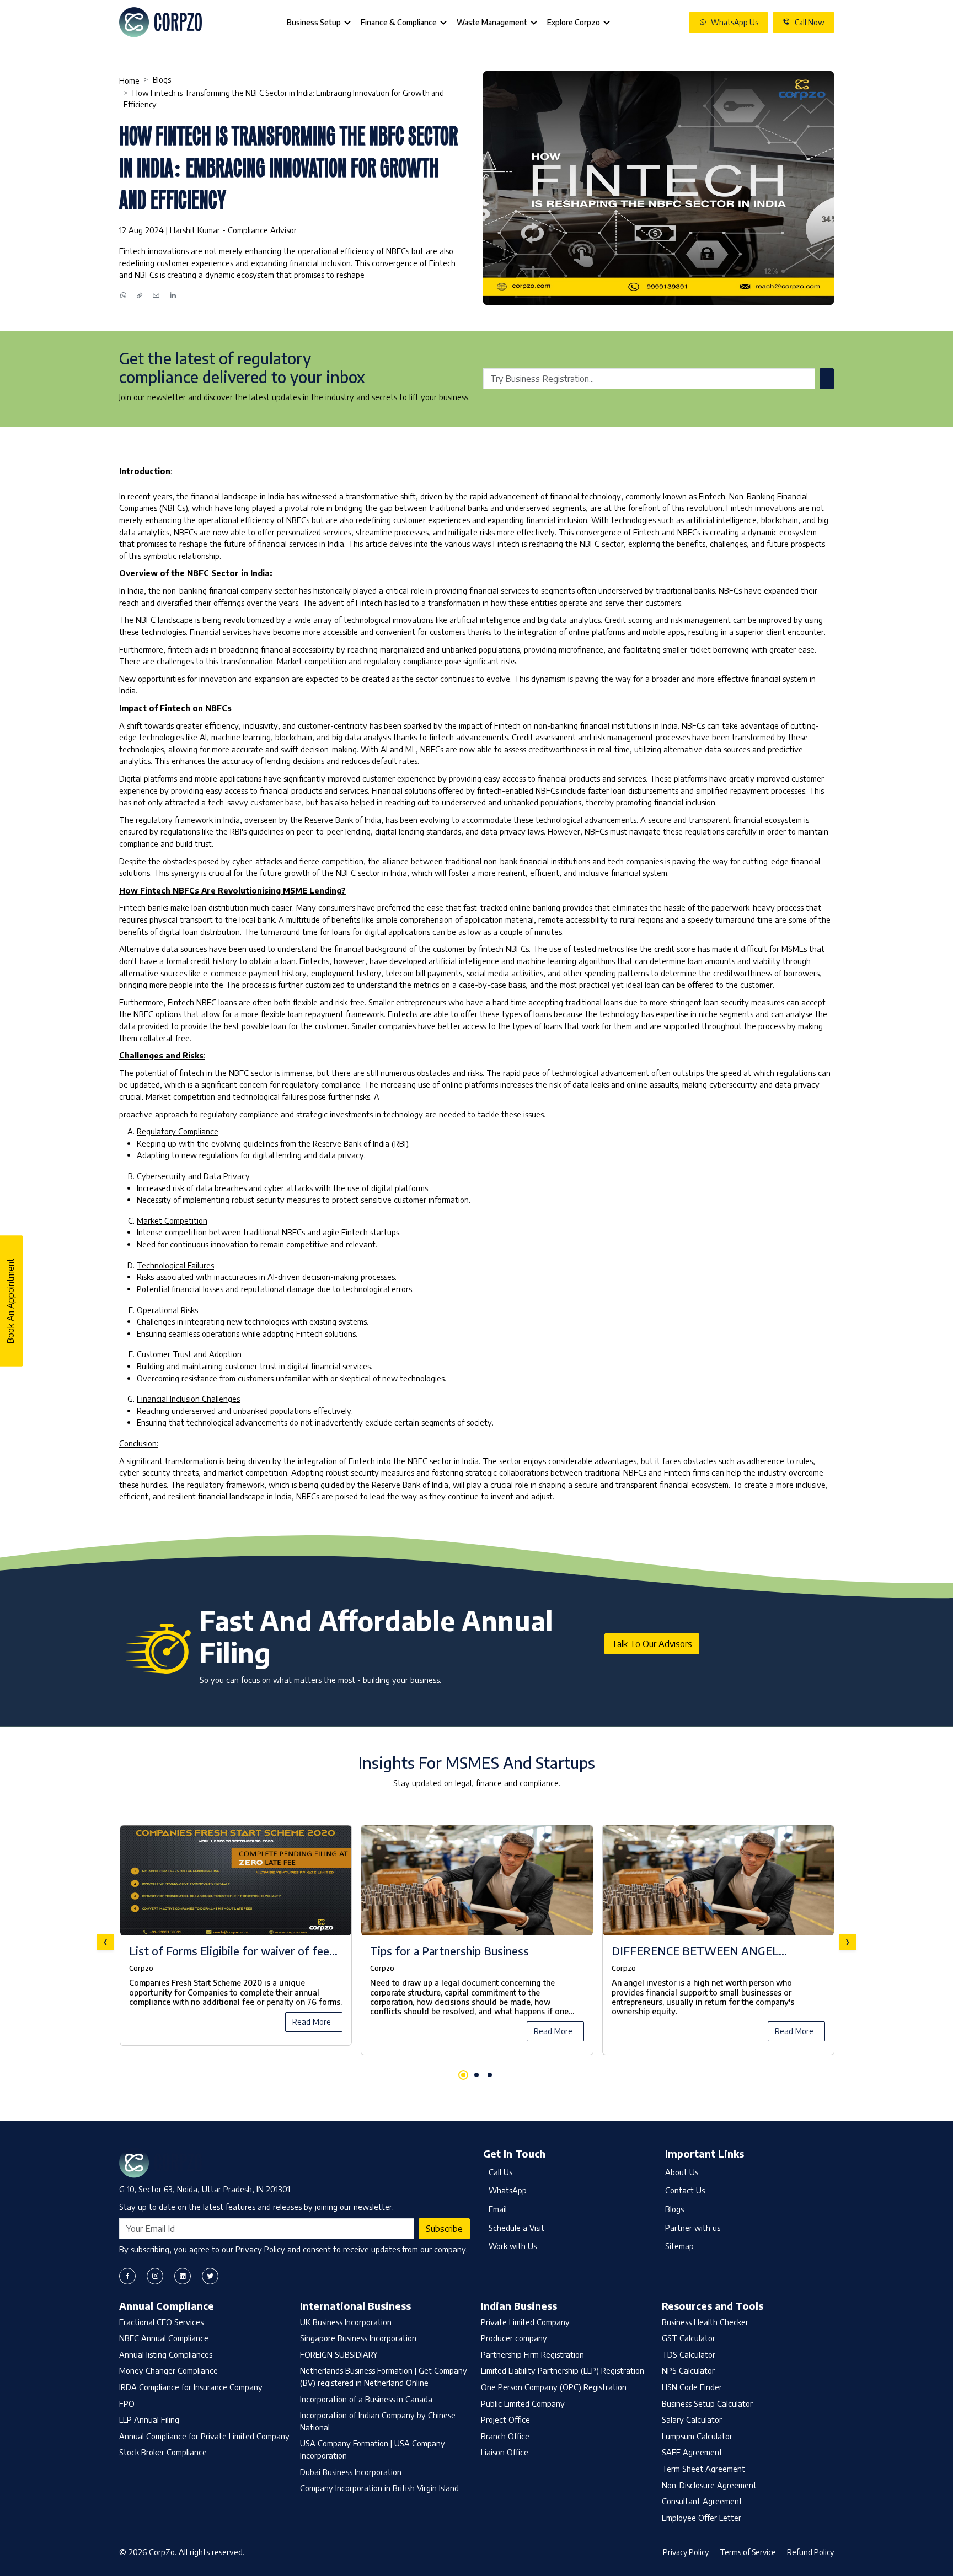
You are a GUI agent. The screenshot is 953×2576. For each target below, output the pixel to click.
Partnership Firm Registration (532, 2354)
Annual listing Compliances (166, 2354)
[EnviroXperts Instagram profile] (155, 2276)
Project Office (505, 2419)
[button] (463, 2075)
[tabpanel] (476, 1942)
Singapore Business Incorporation (358, 2338)
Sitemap (679, 2246)
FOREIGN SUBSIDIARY (339, 2354)
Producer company (514, 2338)
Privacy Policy (686, 2552)
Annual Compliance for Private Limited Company (204, 2436)
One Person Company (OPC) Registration (554, 2387)
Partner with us (693, 2228)
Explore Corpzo (574, 22)
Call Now (810, 22)
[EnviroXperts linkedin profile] (183, 2276)
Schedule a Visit (516, 2228)
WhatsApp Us (735, 22)
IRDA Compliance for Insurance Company (191, 2387)
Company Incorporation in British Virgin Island (379, 2488)
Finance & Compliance (399, 22)
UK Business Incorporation (346, 2322)
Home (129, 81)
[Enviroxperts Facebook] (127, 2276)
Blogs (162, 80)
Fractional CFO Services (161, 2322)
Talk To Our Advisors (652, 1644)
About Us (682, 2172)
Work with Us (513, 2246)
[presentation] (105, 1942)
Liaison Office (505, 2452)
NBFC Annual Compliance (164, 2338)
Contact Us (685, 2190)
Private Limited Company (525, 2322)
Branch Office (505, 2436)
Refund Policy (810, 2552)
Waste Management (492, 22)
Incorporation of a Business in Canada (366, 2399)
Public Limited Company (523, 2403)
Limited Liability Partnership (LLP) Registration (563, 2370)
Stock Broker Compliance (163, 2452)
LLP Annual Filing (149, 2419)
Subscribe (444, 2229)
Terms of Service (748, 2552)
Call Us (500, 2172)
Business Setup (314, 22)
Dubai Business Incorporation (351, 2472)
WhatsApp (508, 2190)
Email (498, 2209)
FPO (127, 2403)
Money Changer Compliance (168, 2370)
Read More (312, 2021)
